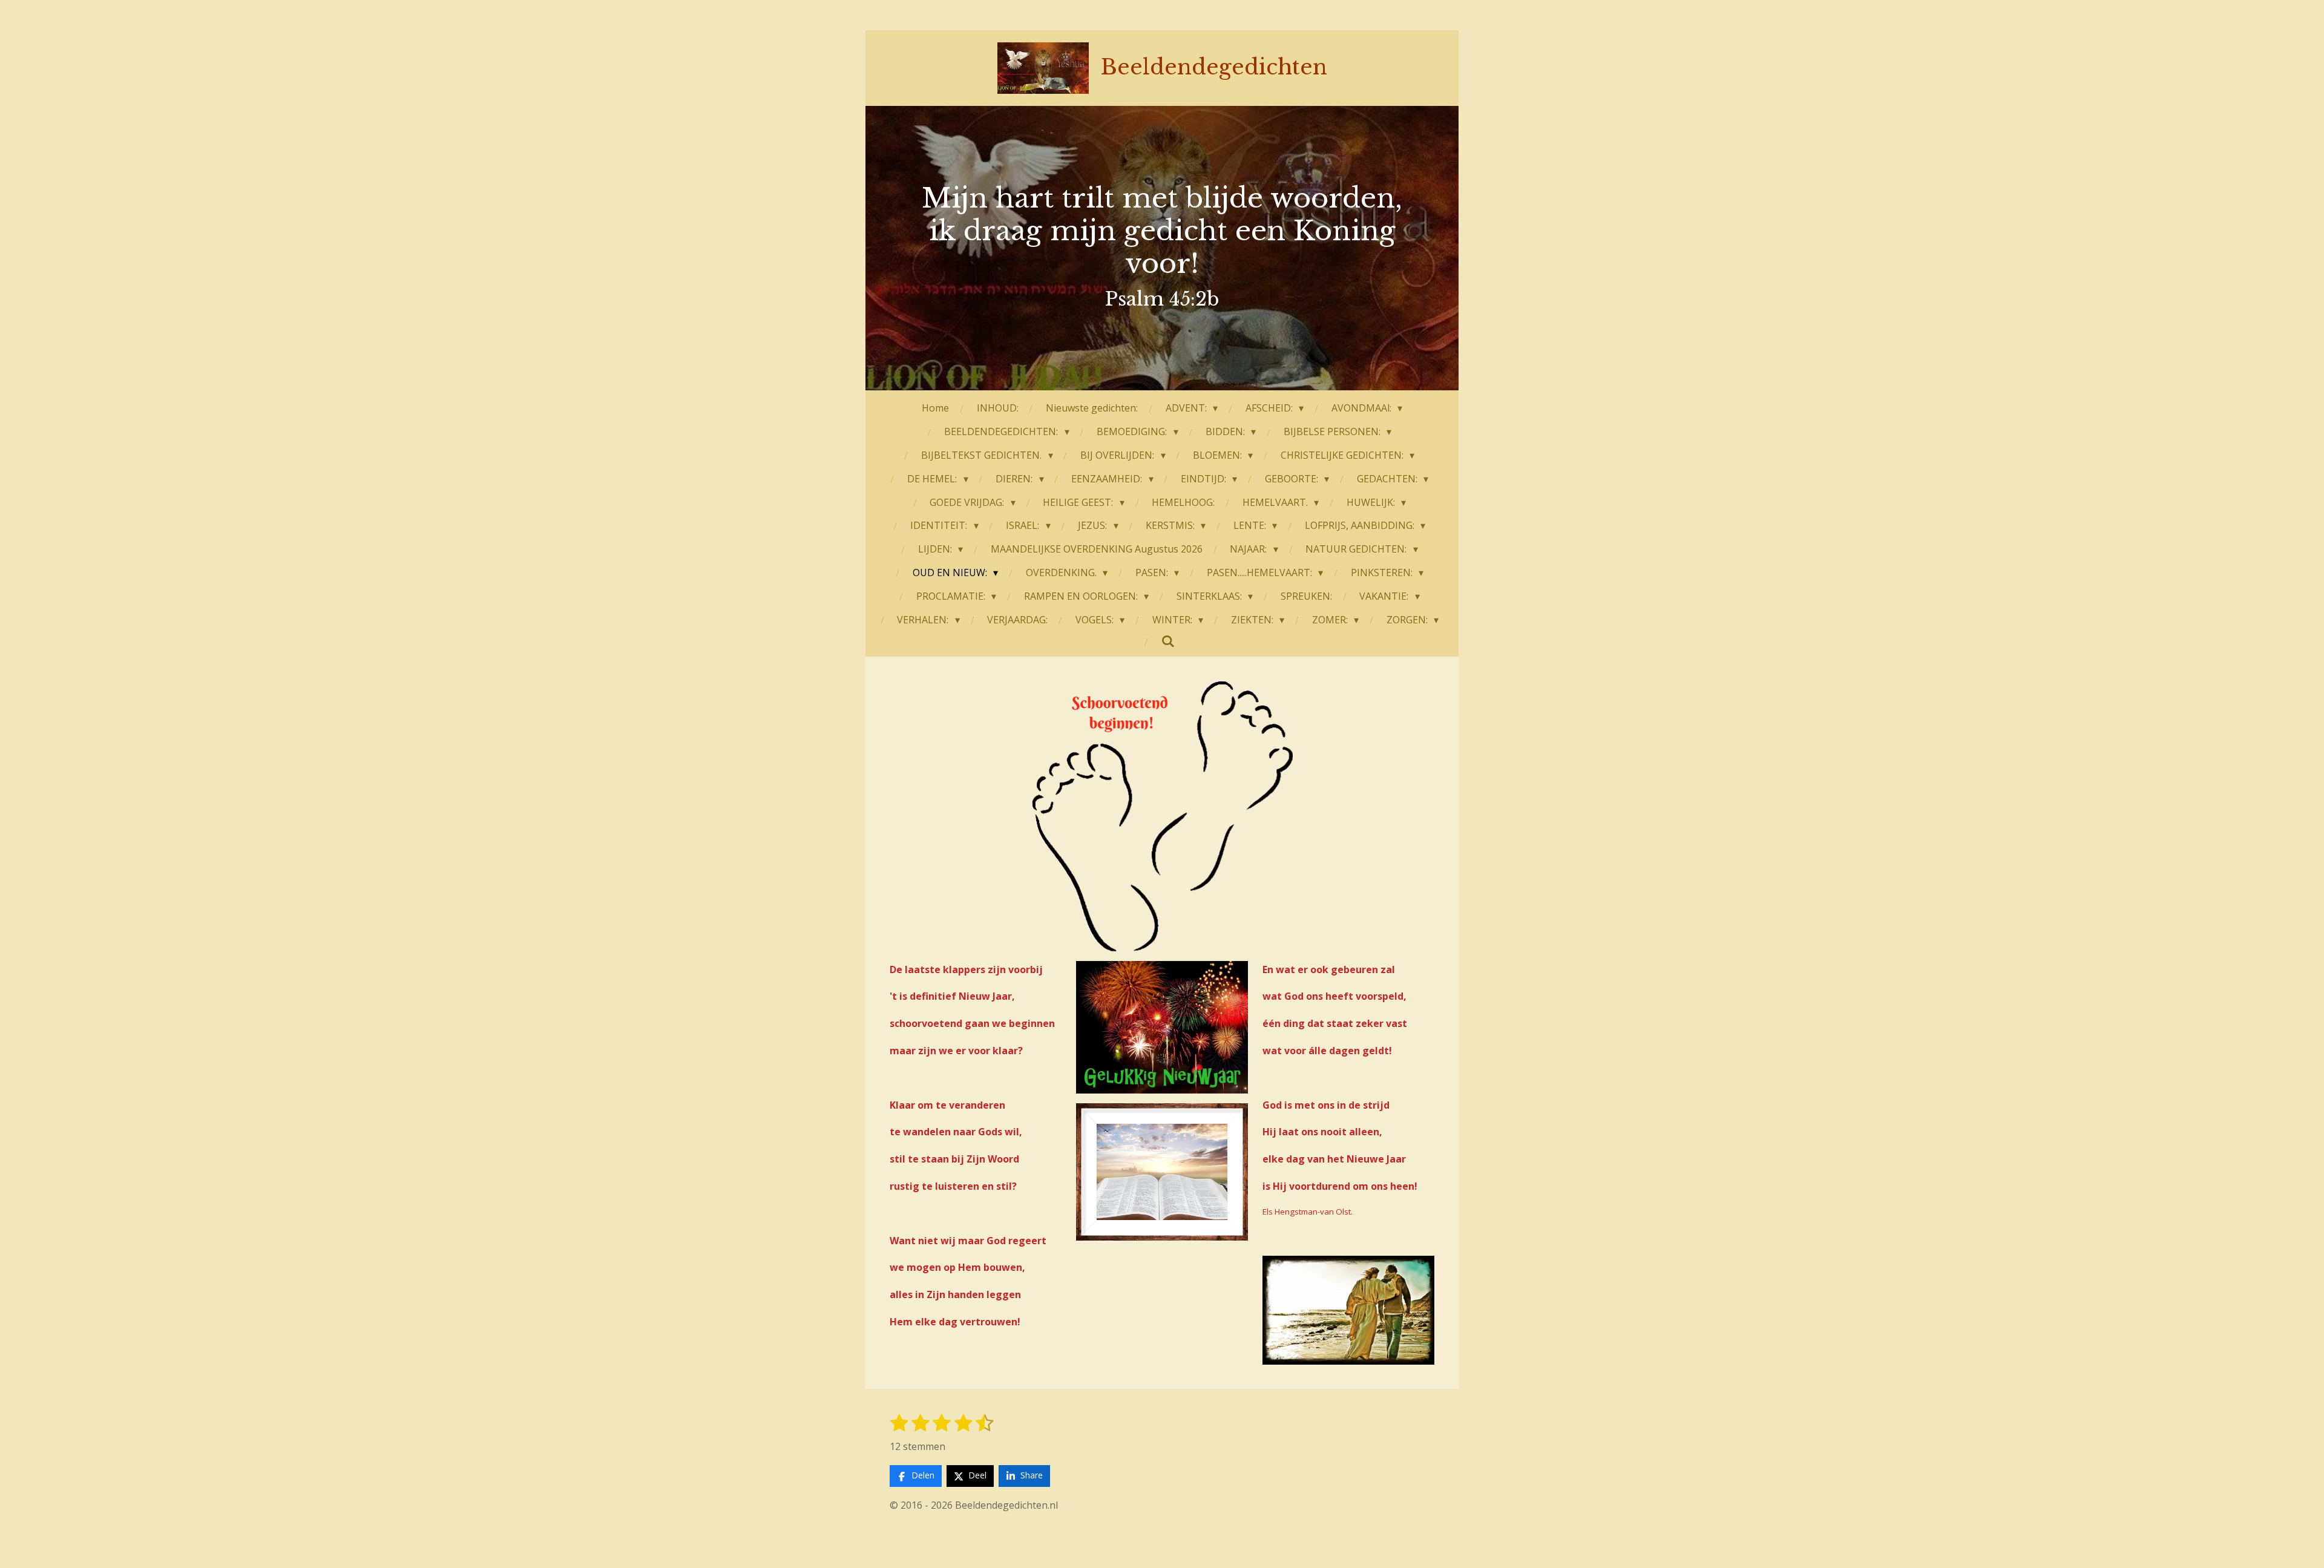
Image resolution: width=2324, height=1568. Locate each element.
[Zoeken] (1168, 641)
